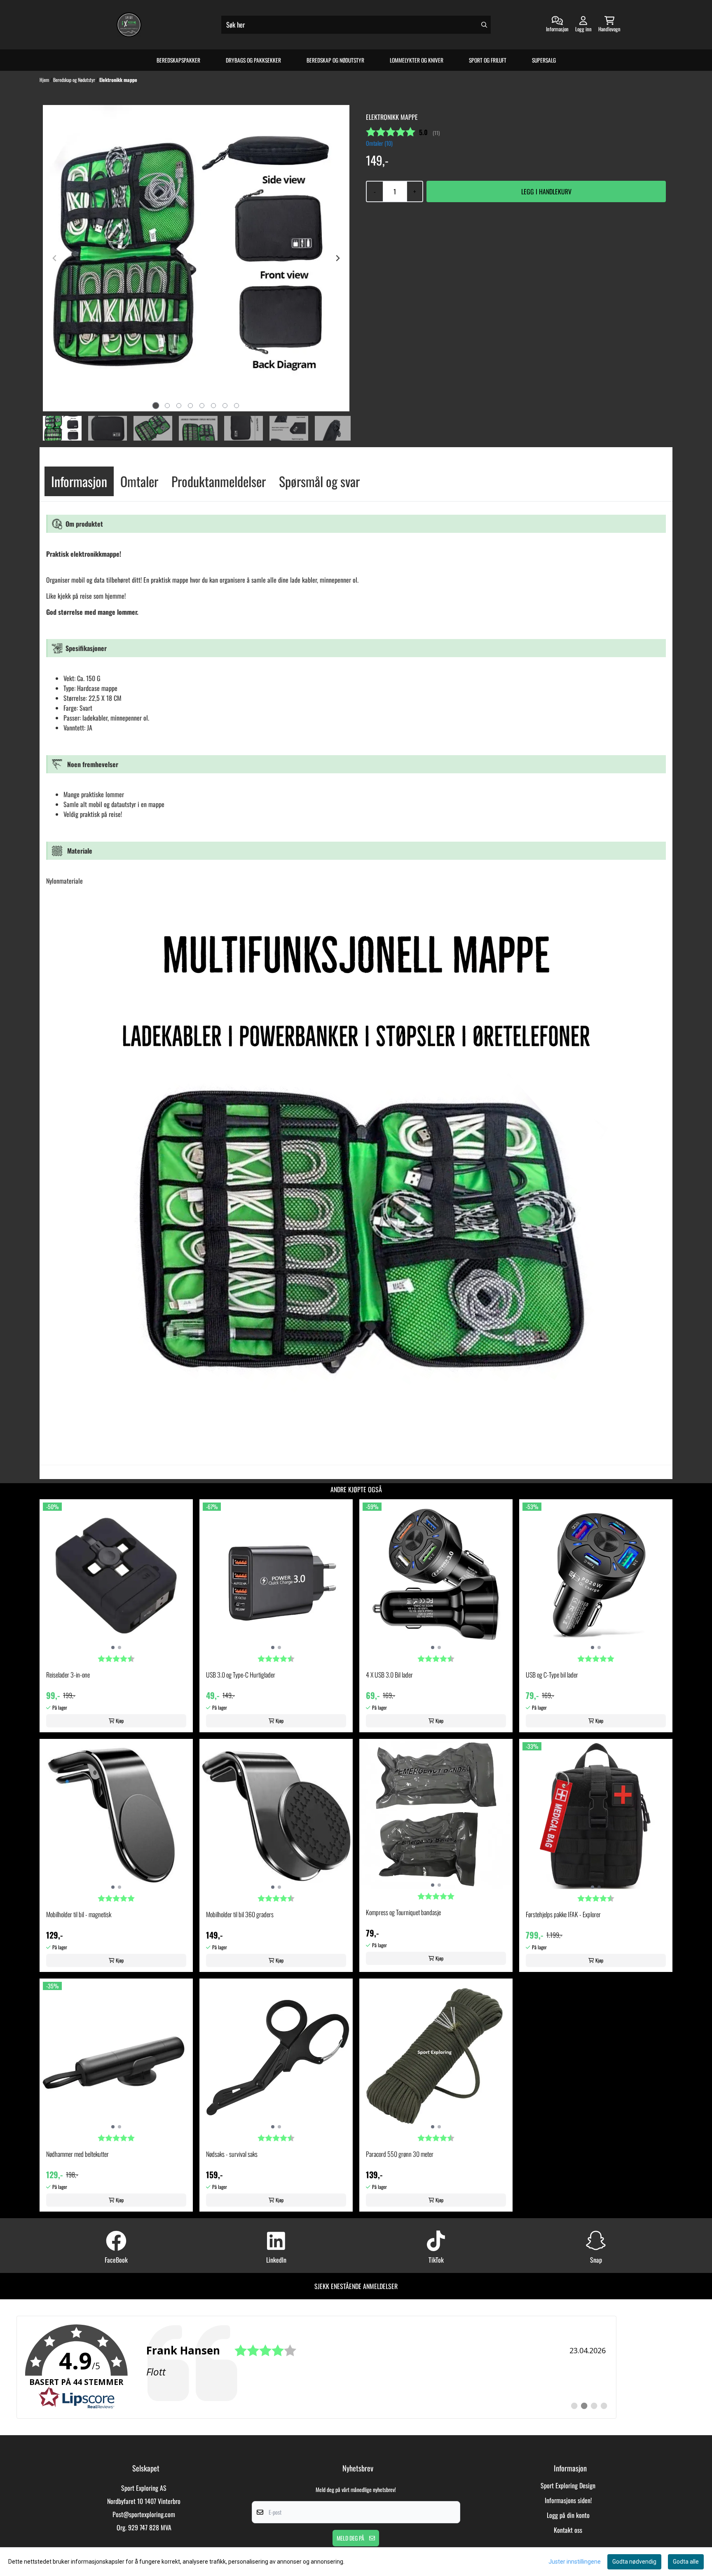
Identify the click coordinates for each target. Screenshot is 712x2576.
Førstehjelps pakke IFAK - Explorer (563, 1914)
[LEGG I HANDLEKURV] (546, 191)
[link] (316, 2367)
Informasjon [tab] (79, 481)
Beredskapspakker (178, 60)
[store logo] (129, 25)
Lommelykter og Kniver (417, 60)
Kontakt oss (568, 2530)
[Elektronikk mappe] (196, 258)
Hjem (45, 80)
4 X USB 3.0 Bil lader (389, 1675)
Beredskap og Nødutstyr (335, 60)
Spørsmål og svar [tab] (319, 481)
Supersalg (544, 60)
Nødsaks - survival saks (232, 2154)
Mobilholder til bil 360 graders (240, 1914)
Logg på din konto (568, 2515)
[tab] (156, 406)
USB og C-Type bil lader (552, 1675)
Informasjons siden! (568, 2500)
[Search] (484, 25)
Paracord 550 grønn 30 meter (400, 2154)
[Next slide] (337, 258)
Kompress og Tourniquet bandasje (403, 1912)
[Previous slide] (55, 258)
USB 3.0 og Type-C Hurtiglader (241, 1675)
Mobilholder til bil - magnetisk (79, 1914)
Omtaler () (379, 143)
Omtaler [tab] (139, 481)
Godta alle (686, 2562)
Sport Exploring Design (568, 2485)
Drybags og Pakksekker (253, 60)
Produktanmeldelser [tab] (219, 481)
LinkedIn (276, 2260)
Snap (596, 2260)
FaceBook (116, 2260)
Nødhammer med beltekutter (77, 2154)
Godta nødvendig (634, 2562)
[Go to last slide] (55, 428)
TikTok (436, 2260)
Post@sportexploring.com (144, 2514)
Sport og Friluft (488, 60)
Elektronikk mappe (118, 80)
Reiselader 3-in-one (68, 1675)
